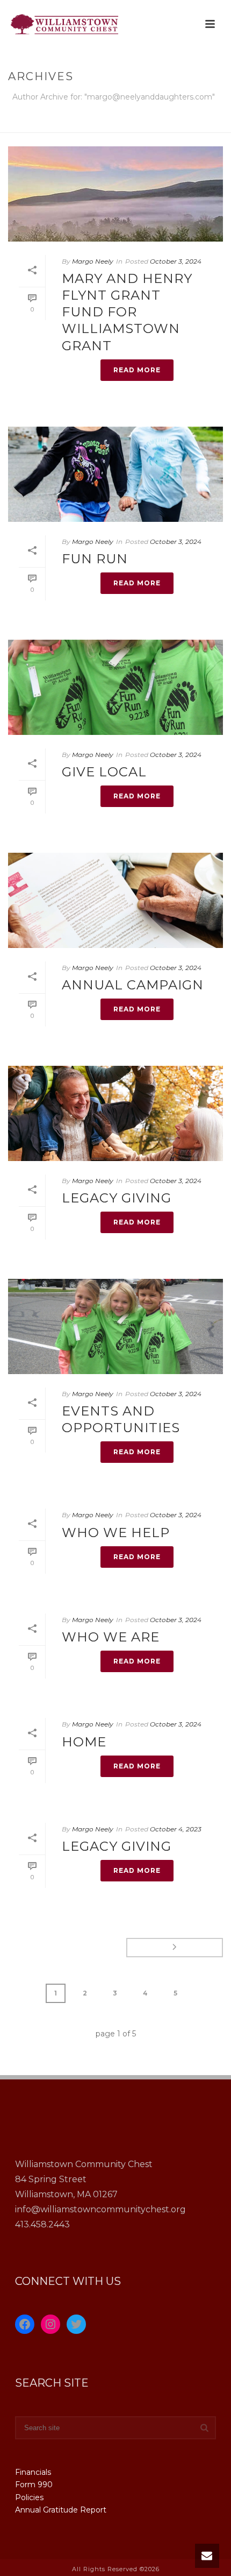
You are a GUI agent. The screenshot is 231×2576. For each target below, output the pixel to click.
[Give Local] (115, 687)
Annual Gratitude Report (61, 2510)
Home (115, 125)
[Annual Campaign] (115, 900)
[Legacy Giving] (115, 1113)
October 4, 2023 (176, 1829)
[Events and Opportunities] (115, 1326)
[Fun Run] (115, 474)
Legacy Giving (117, 1198)
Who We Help (116, 1533)
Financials (33, 2472)
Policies (29, 2497)
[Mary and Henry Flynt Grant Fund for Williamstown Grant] (115, 194)
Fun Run (95, 559)
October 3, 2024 (176, 261)
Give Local (104, 772)
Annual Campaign (133, 985)
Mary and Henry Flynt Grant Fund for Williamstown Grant (127, 312)
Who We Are (111, 1637)
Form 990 (34, 2485)
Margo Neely (93, 261)
